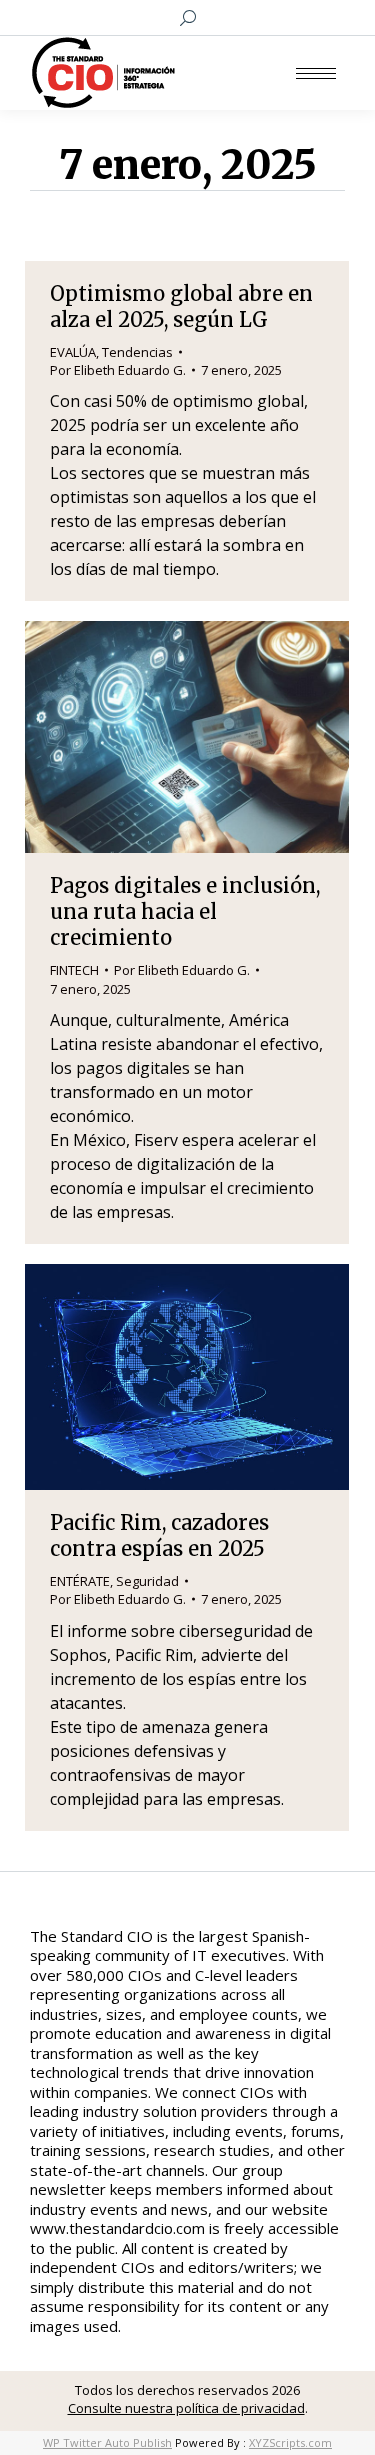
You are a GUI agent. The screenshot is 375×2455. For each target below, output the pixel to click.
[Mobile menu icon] (316, 73)
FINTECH (74, 970)
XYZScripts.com (290, 2442)
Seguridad (147, 1581)
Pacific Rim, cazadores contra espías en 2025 (159, 1535)
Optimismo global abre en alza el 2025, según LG (181, 306)
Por (118, 370)
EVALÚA (73, 352)
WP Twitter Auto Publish (107, 2442)
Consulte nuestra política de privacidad (186, 2408)
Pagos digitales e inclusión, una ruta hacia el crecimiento (185, 911)
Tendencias (137, 352)
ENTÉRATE (80, 1581)
